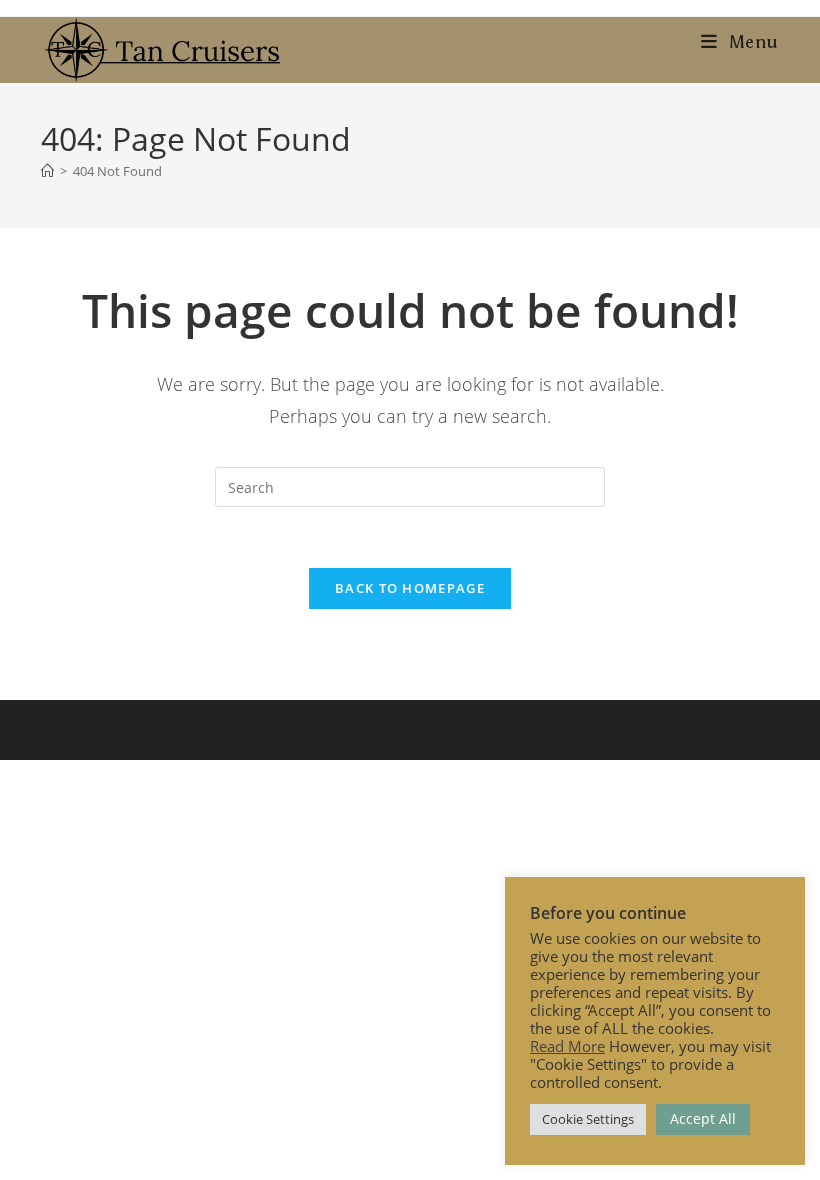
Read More (567, 1046)
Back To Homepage (410, 588)
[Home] (47, 171)
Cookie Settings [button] (588, 1119)
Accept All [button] (703, 1118)
